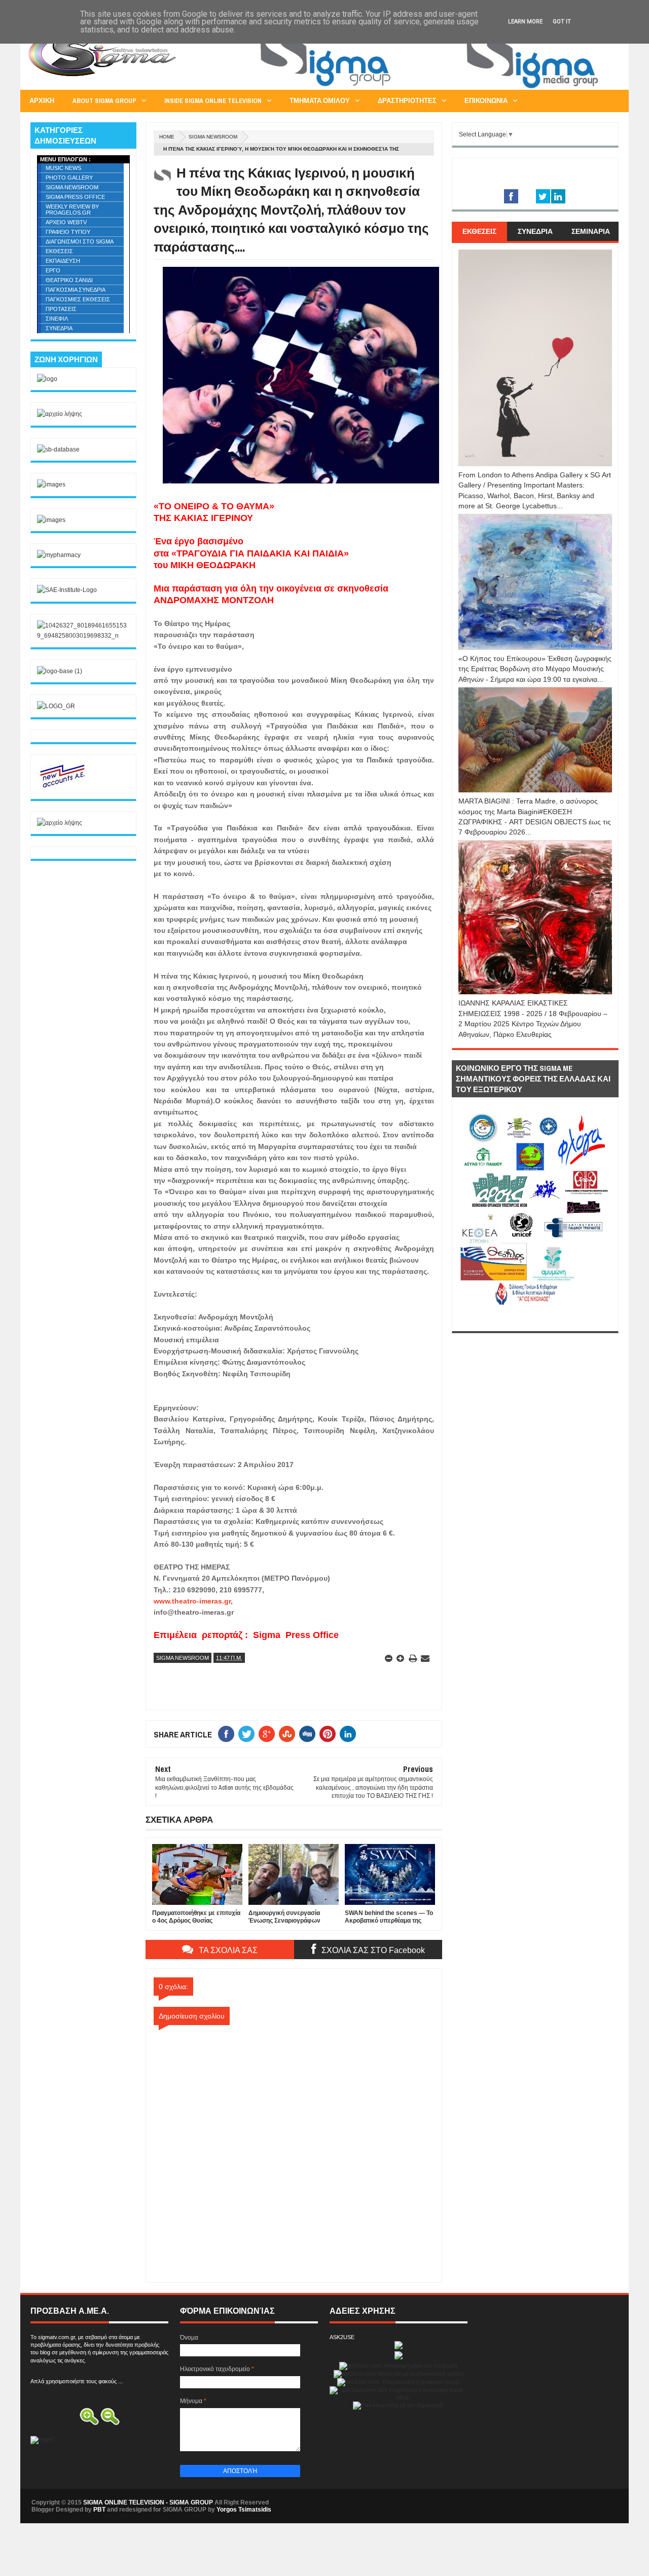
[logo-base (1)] (60, 671)
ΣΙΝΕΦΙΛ (57, 319)
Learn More (525, 22)
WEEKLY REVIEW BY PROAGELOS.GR (72, 210)
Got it (562, 22)
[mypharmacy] (59, 555)
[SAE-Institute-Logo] (67, 590)
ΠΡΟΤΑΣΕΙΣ (61, 309)
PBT (99, 2510)
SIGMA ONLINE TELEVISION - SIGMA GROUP (148, 2502)
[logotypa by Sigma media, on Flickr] (535, 1319)
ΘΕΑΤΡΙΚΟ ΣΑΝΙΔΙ (69, 280)
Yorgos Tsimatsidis (244, 2510)
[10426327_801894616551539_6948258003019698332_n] (83, 636)
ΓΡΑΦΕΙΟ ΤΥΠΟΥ (68, 232)
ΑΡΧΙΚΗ (42, 101)
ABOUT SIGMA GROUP (104, 101)
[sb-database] (58, 449)
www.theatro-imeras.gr (192, 1601)
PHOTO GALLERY (69, 178)
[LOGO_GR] (56, 706)
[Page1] (434, 88)
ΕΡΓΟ (53, 270)
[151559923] (62, 787)
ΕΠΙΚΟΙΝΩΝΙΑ (486, 101)
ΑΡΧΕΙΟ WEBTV (66, 222)
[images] (51, 484)
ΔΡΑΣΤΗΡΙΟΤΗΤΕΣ (407, 101)
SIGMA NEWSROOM (213, 137)
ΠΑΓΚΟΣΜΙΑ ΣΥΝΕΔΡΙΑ (76, 290)
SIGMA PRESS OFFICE (75, 197)
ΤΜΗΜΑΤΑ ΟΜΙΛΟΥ (320, 101)
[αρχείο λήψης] (60, 414)
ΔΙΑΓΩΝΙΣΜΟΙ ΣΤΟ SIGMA (80, 241)
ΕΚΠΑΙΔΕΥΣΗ (63, 261)
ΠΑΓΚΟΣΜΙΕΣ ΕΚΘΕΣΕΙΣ (78, 299)
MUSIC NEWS (63, 168)
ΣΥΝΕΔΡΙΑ (59, 328)
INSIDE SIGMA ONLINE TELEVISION (213, 101)
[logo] (47, 379)
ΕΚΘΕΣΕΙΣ (59, 251)
